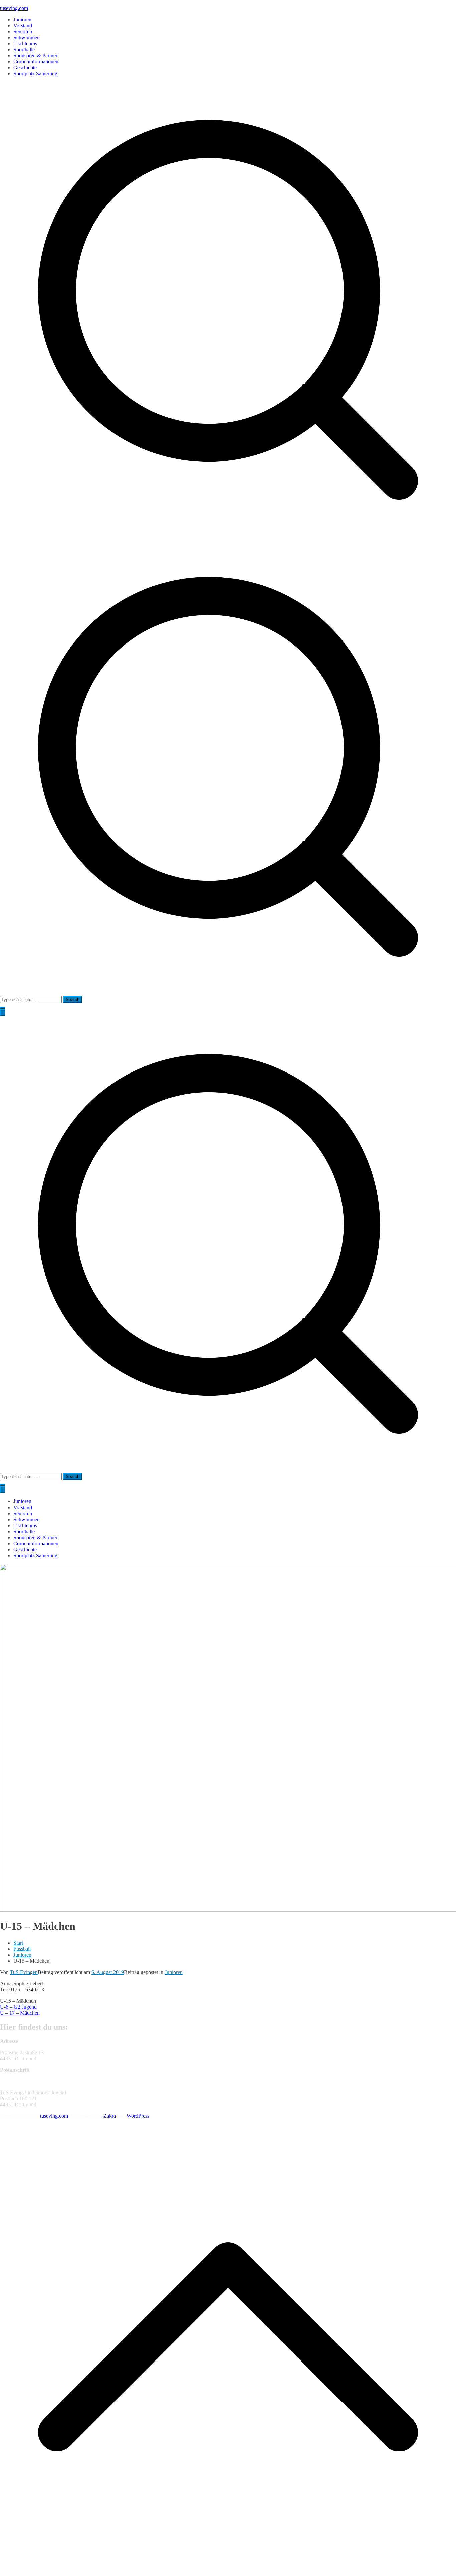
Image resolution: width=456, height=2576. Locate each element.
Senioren (23, 32)
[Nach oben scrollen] (228, 2573)
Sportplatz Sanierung (35, 74)
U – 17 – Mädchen (20, 2013)
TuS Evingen (24, 1972)
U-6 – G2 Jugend (18, 2007)
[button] (3, 1008)
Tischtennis (25, 44)
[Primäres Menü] (3, 1013)
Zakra (110, 2116)
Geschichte (25, 68)
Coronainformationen (36, 62)
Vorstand (23, 26)
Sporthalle (24, 50)
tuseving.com (14, 8)
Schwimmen (27, 38)
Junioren (22, 20)
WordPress (138, 2116)
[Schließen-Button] (3, 1490)
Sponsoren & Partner (35, 56)
